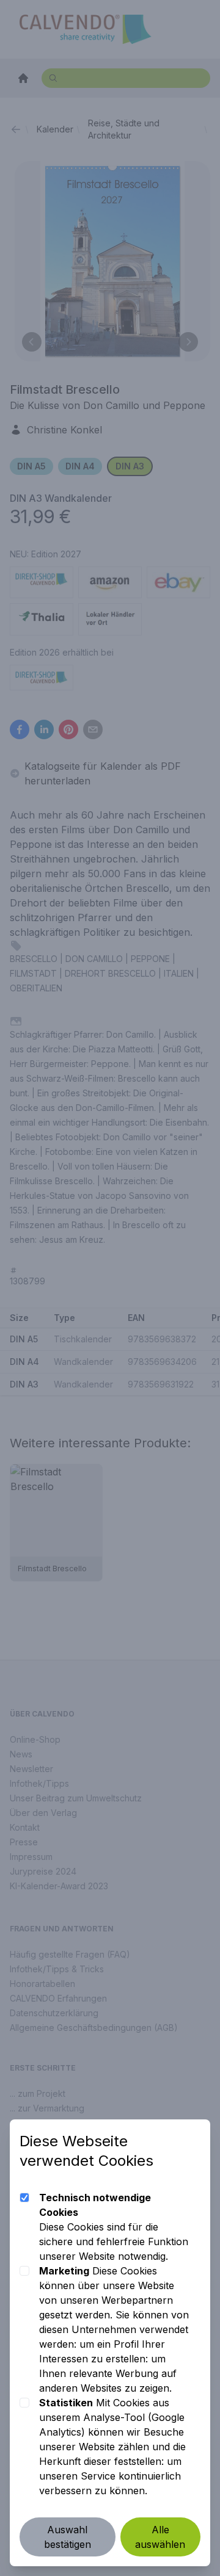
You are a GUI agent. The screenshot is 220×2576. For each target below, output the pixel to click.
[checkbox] (24, 2198)
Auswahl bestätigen (68, 2537)
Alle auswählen (160, 2537)
